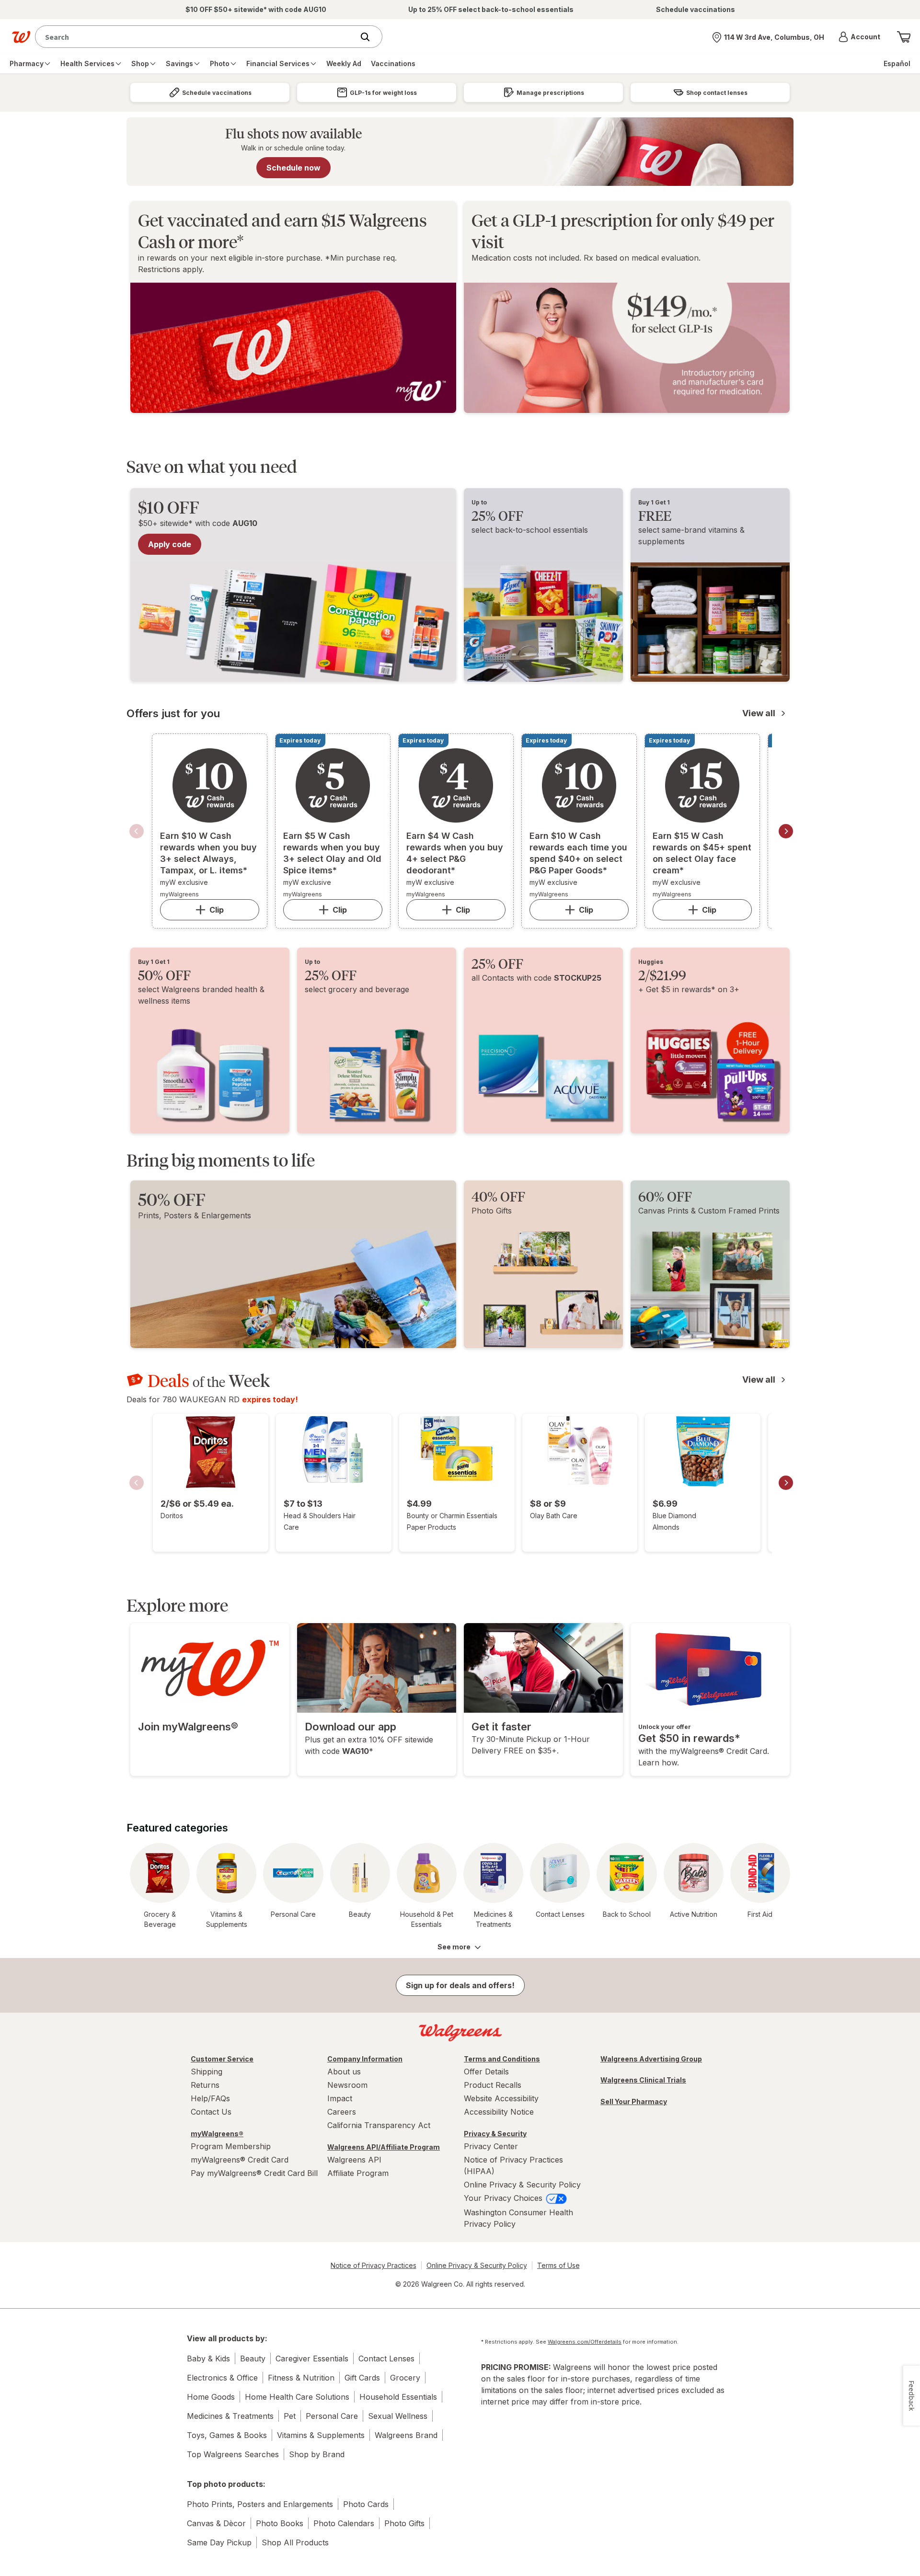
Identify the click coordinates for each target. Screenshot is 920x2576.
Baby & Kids (208, 2358)
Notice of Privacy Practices (374, 2265)
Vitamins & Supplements (321, 2435)
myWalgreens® (217, 2134)
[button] (859, 37)
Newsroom (347, 2085)
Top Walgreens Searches (233, 2454)
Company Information (365, 2059)
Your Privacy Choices (504, 2198)
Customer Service (222, 2059)
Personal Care (332, 2416)
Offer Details (486, 2072)
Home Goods (211, 2397)
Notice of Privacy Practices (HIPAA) (513, 2165)
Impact (340, 2098)
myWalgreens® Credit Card (240, 2160)
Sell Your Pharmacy (634, 2101)
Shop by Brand (317, 2454)
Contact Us (211, 2112)
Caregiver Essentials (312, 2358)
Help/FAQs (210, 2098)
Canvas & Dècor (216, 2523)
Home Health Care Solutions (297, 2397)
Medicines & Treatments (230, 2416)
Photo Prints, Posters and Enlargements (260, 2504)
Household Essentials (398, 2397)
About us (344, 2072)
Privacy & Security (495, 2134)
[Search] (370, 37)
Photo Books (280, 2523)
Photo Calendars (344, 2523)
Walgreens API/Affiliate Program (384, 2147)
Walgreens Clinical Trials (643, 2080)
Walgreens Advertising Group (651, 2059)
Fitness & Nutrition (301, 2378)
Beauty (253, 2358)
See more (454, 1947)
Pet (290, 2416)
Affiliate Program (358, 2173)
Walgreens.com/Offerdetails (585, 2342)
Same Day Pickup (219, 2542)
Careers (342, 2112)
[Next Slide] (786, 831)
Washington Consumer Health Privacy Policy (518, 2218)
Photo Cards (366, 2504)
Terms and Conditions (502, 2059)
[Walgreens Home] (21, 37)
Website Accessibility (501, 2098)
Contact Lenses (386, 2358)
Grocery (405, 2378)
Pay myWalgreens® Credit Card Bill (254, 2173)
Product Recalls (493, 2085)
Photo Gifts (404, 2523)
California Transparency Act (379, 2125)
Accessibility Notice (499, 2112)
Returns (205, 2085)
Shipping (207, 2072)
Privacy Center (491, 2146)
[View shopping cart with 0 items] (904, 37)
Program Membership (231, 2146)
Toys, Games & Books (227, 2435)
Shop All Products (295, 2542)
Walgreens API (354, 2160)
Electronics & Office (222, 2378)
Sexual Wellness (398, 2416)
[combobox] (197, 37)
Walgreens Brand (406, 2435)
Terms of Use (558, 2265)
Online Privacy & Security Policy (522, 2185)
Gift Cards (362, 2378)
